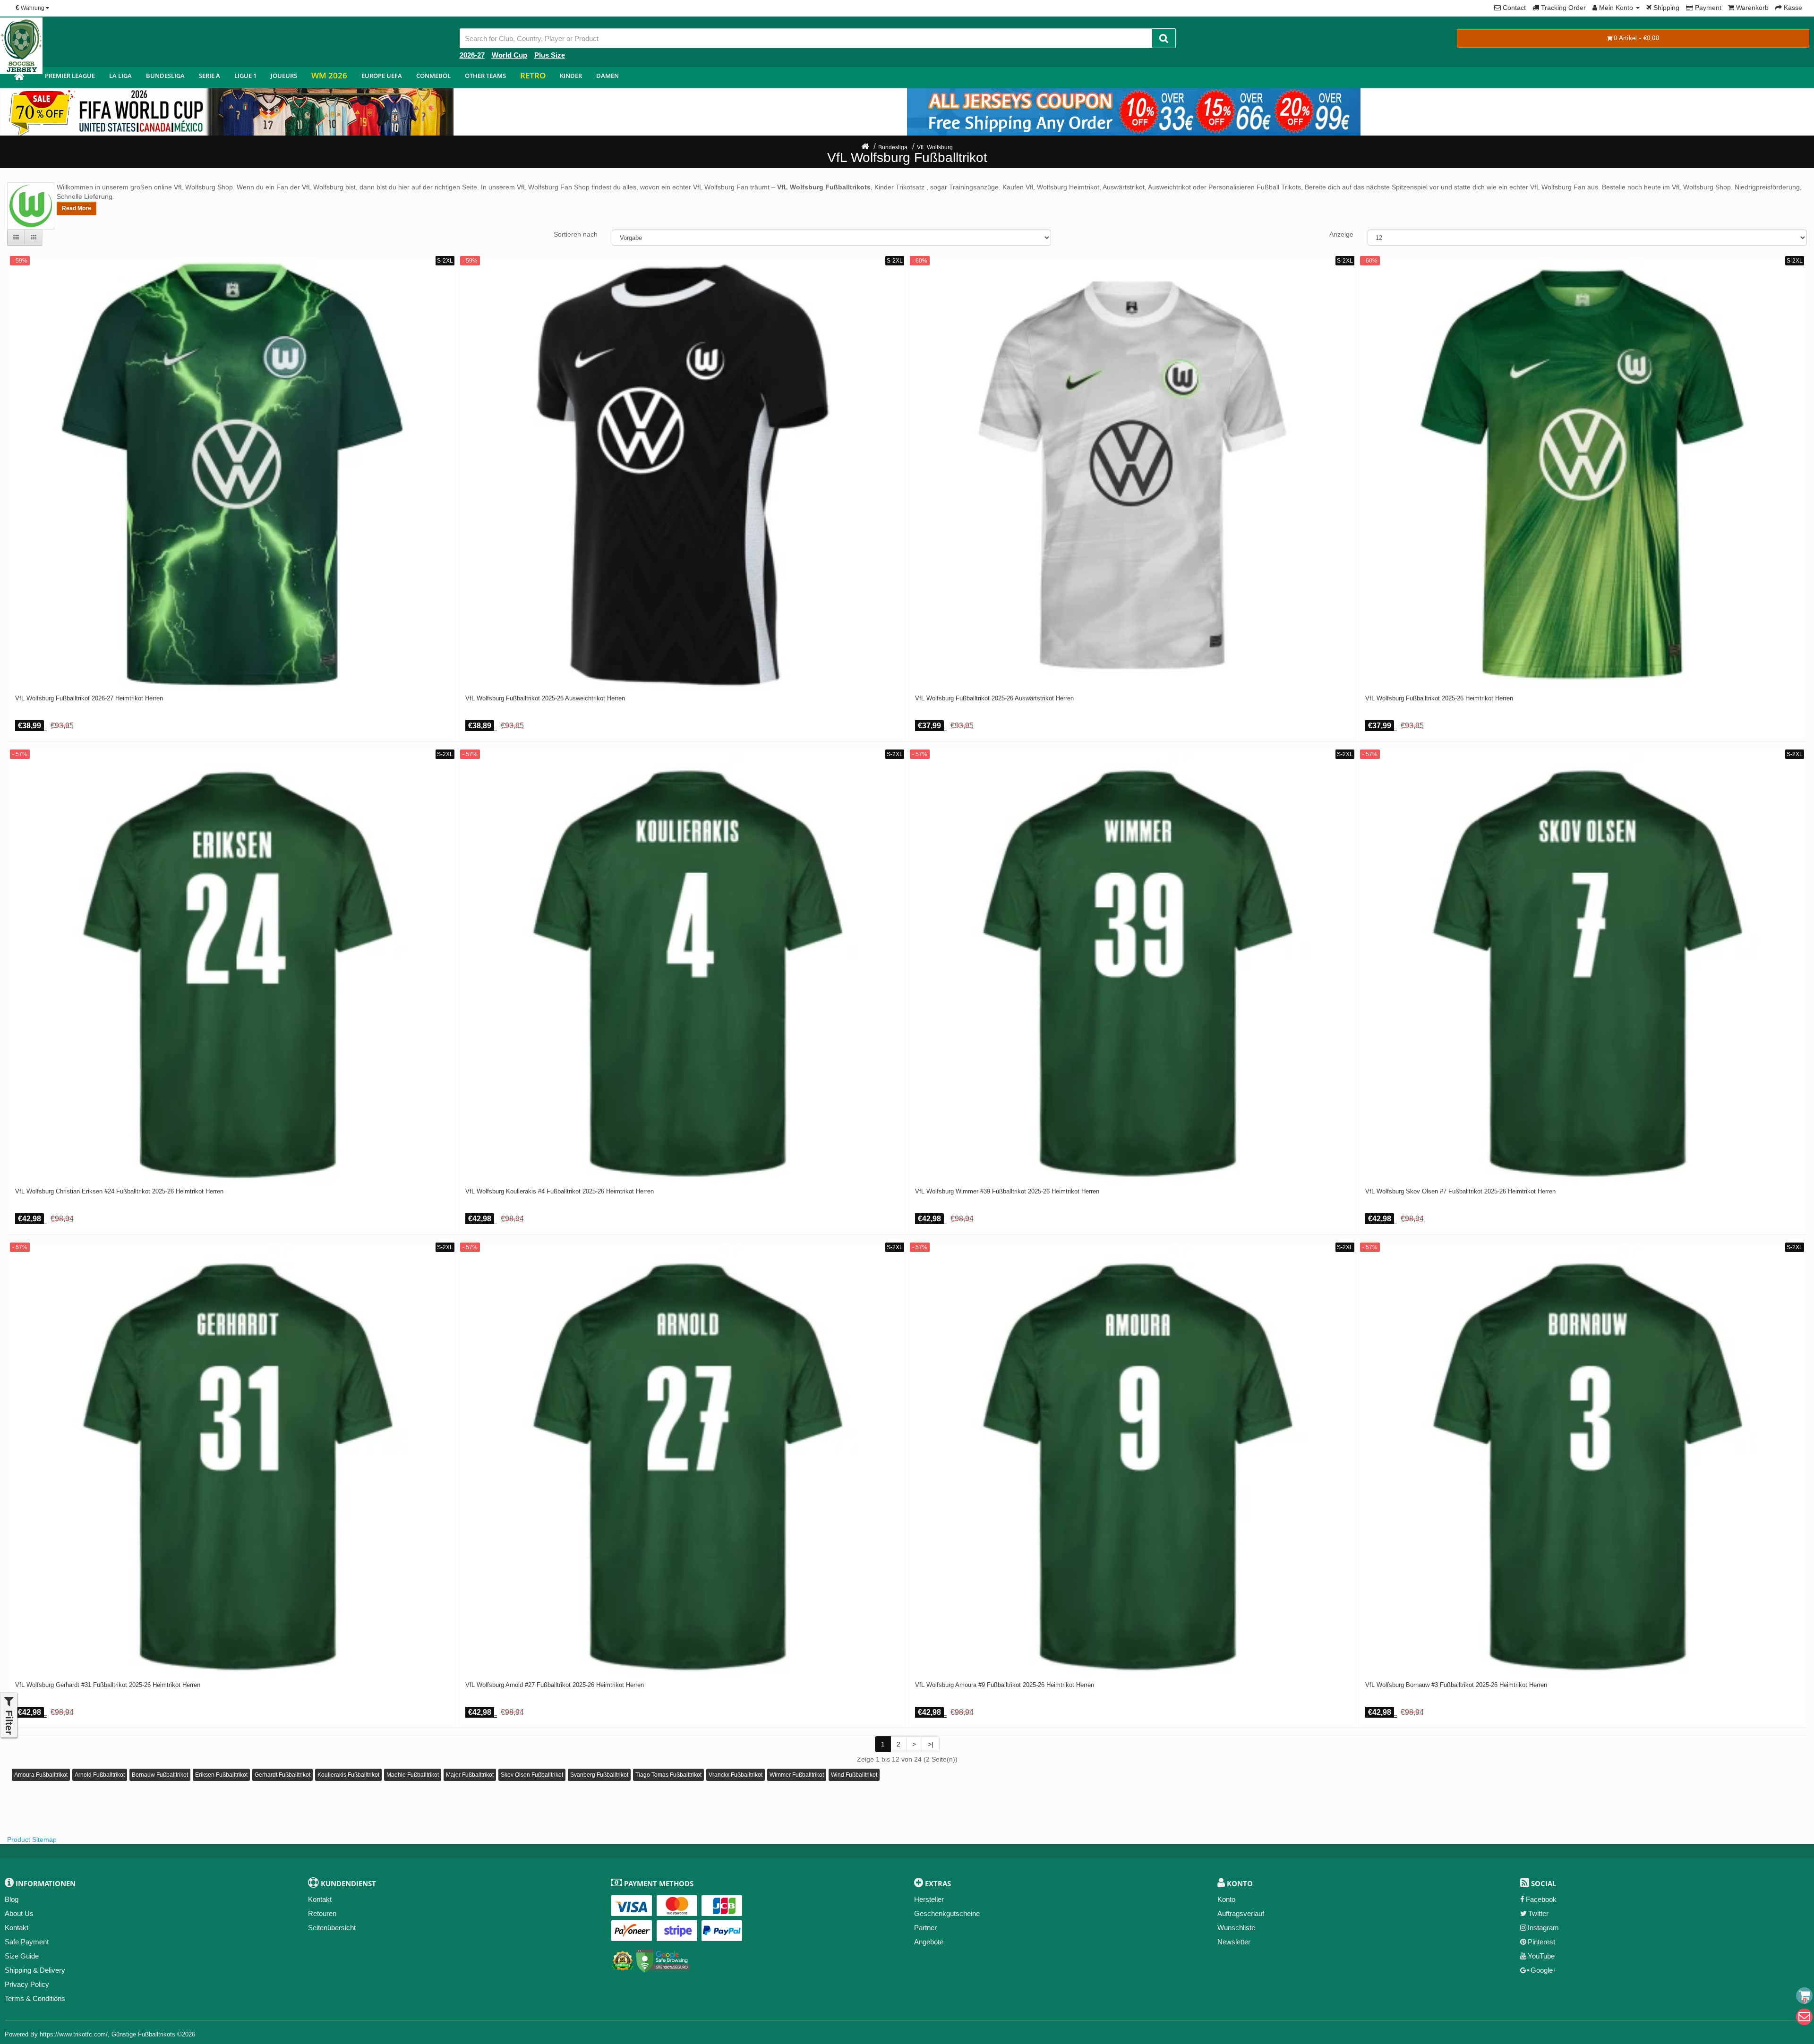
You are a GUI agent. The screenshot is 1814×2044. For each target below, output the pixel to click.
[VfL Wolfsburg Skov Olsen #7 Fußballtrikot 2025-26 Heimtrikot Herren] (1582, 968)
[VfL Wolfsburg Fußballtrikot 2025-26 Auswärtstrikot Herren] (1132, 474)
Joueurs (284, 76)
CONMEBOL (433, 76)
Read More (77, 208)
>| (931, 1744)
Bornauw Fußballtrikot (160, 1775)
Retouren (322, 1913)
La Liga (120, 76)
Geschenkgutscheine (947, 1913)
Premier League (70, 76)
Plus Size (550, 55)
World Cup (509, 55)
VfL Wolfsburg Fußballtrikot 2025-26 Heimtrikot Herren (1439, 698)
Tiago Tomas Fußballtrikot (668, 1775)
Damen (608, 76)
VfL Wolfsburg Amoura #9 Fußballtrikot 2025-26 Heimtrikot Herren (1005, 1685)
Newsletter (1234, 1942)
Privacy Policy (27, 1984)
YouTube (1541, 1956)
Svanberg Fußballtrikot (599, 1775)
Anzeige (1341, 234)
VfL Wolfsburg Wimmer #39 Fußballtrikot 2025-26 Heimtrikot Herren (1007, 1192)
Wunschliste (1236, 1928)
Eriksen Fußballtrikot (221, 1775)
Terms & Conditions (35, 1998)
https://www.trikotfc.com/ (74, 2034)
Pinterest (1541, 1942)
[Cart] (1804, 1996)
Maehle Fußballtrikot (413, 1775)
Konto (1226, 1899)
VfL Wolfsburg (935, 147)
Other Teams (485, 76)
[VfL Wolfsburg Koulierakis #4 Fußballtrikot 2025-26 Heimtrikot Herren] (682, 968)
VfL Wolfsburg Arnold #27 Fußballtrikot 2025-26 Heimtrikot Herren (555, 1685)
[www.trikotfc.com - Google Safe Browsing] (663, 1959)
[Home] (865, 147)
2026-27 (472, 55)
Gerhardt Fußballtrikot (282, 1775)
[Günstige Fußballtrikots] (19, 78)
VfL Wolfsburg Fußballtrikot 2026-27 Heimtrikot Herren (89, 698)
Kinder (571, 76)
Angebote (929, 1942)
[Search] (1164, 38)
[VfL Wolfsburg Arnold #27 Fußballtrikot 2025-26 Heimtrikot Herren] (682, 1461)
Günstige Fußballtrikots (143, 2034)
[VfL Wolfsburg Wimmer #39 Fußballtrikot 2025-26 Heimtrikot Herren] (1132, 968)
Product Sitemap (32, 1840)
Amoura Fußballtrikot (41, 1775)
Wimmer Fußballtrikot (797, 1775)
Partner (925, 1928)
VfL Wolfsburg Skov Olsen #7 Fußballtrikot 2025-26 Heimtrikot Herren (1460, 1192)
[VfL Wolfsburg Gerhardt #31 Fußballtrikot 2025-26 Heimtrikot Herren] (232, 1461)
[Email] (1804, 2017)
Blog (12, 1899)
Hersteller (929, 1899)
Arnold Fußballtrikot (100, 1775)
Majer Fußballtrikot (470, 1775)
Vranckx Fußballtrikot (736, 1775)
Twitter (1538, 1913)
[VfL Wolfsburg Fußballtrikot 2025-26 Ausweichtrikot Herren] (682, 474)
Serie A (210, 76)
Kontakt (17, 1928)
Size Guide (22, 1956)
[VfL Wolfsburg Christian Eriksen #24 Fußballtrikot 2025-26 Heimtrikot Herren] (232, 968)
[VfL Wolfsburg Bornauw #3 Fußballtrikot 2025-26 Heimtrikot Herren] (1582, 1461)
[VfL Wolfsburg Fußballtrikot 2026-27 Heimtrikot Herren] (232, 474)
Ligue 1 (245, 76)
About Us (19, 1913)
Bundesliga (165, 76)
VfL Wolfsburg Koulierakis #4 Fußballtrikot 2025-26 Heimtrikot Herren (560, 1192)
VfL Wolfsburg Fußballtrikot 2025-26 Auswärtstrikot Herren (994, 698)
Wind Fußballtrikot (854, 1775)
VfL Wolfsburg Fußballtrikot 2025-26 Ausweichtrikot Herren (545, 698)
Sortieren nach (576, 234)
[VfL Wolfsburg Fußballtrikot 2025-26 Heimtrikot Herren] (1582, 474)
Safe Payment (27, 1942)
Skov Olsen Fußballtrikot (532, 1775)
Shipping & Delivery (35, 1970)
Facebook (1541, 1899)
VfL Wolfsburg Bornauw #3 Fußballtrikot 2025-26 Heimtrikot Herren (1456, 1685)
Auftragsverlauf (1241, 1913)
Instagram (1543, 1928)
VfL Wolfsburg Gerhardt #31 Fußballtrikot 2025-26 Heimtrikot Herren (108, 1685)
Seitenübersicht (332, 1928)
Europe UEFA (382, 76)
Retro (533, 75)
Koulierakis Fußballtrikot (348, 1775)
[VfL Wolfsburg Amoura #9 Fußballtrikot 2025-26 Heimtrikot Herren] (1132, 1461)
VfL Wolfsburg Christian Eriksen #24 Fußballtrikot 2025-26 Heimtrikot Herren (119, 1192)
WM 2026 (329, 75)
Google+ (1544, 1970)
